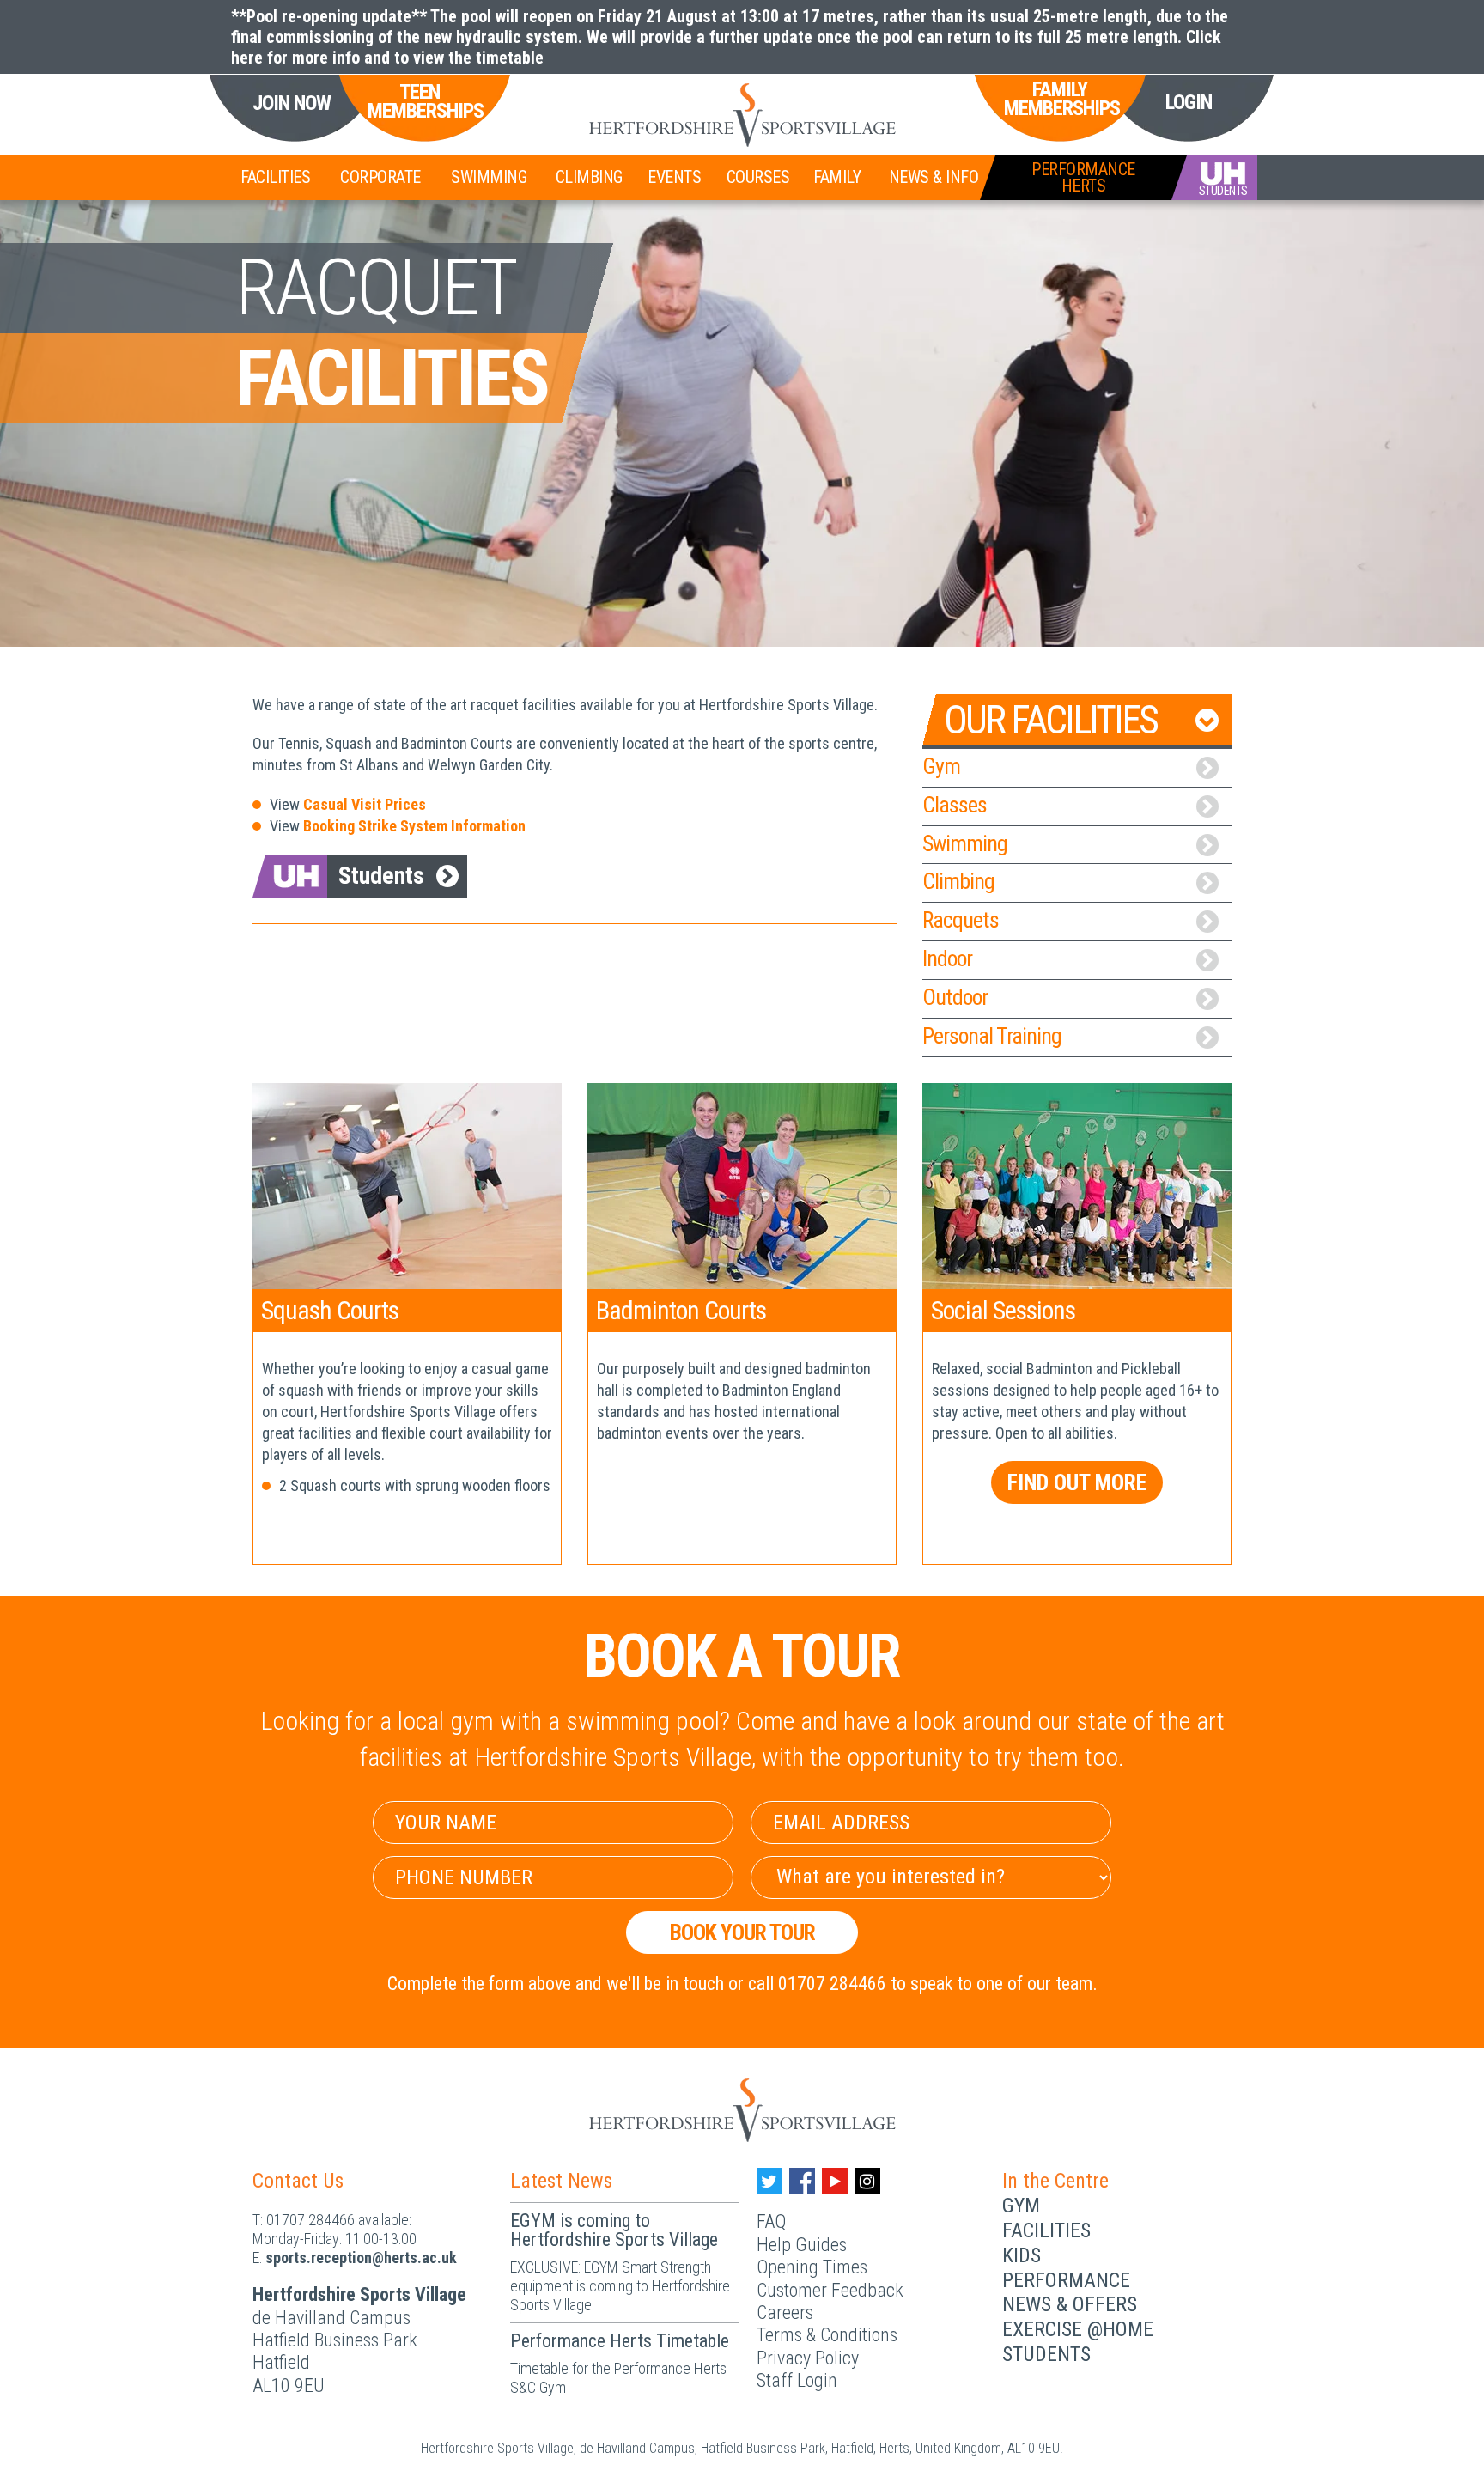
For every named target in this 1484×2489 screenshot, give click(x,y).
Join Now (292, 104)
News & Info (934, 177)
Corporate (380, 177)
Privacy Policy (808, 2358)
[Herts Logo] (742, 115)
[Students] (1214, 178)
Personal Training (992, 1036)
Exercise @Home (1078, 2329)
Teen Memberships (419, 102)
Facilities (275, 177)
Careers (785, 2313)
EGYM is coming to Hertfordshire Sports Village (614, 2230)
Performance (1066, 2280)
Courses (758, 177)
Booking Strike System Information (414, 826)
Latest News (561, 2181)
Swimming (489, 177)
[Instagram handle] (867, 2181)
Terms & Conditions (827, 2335)
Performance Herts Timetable (620, 2341)
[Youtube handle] (835, 2181)
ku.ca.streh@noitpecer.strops (361, 2258)
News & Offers (1070, 2304)
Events (674, 177)
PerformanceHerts (1083, 177)
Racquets (961, 920)
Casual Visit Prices (365, 804)
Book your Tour (742, 1932)
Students (381, 876)
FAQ (771, 2221)
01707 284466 (310, 2220)
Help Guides (802, 2245)
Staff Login (797, 2380)
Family (837, 177)
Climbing (589, 177)
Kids (1022, 2255)
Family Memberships (1060, 99)
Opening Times (812, 2267)
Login (1189, 102)
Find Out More (1077, 1482)
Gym (941, 766)
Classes (955, 805)
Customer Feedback (830, 2290)
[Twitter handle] (769, 2181)
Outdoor (955, 997)
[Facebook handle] (802, 2181)
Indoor (947, 958)
